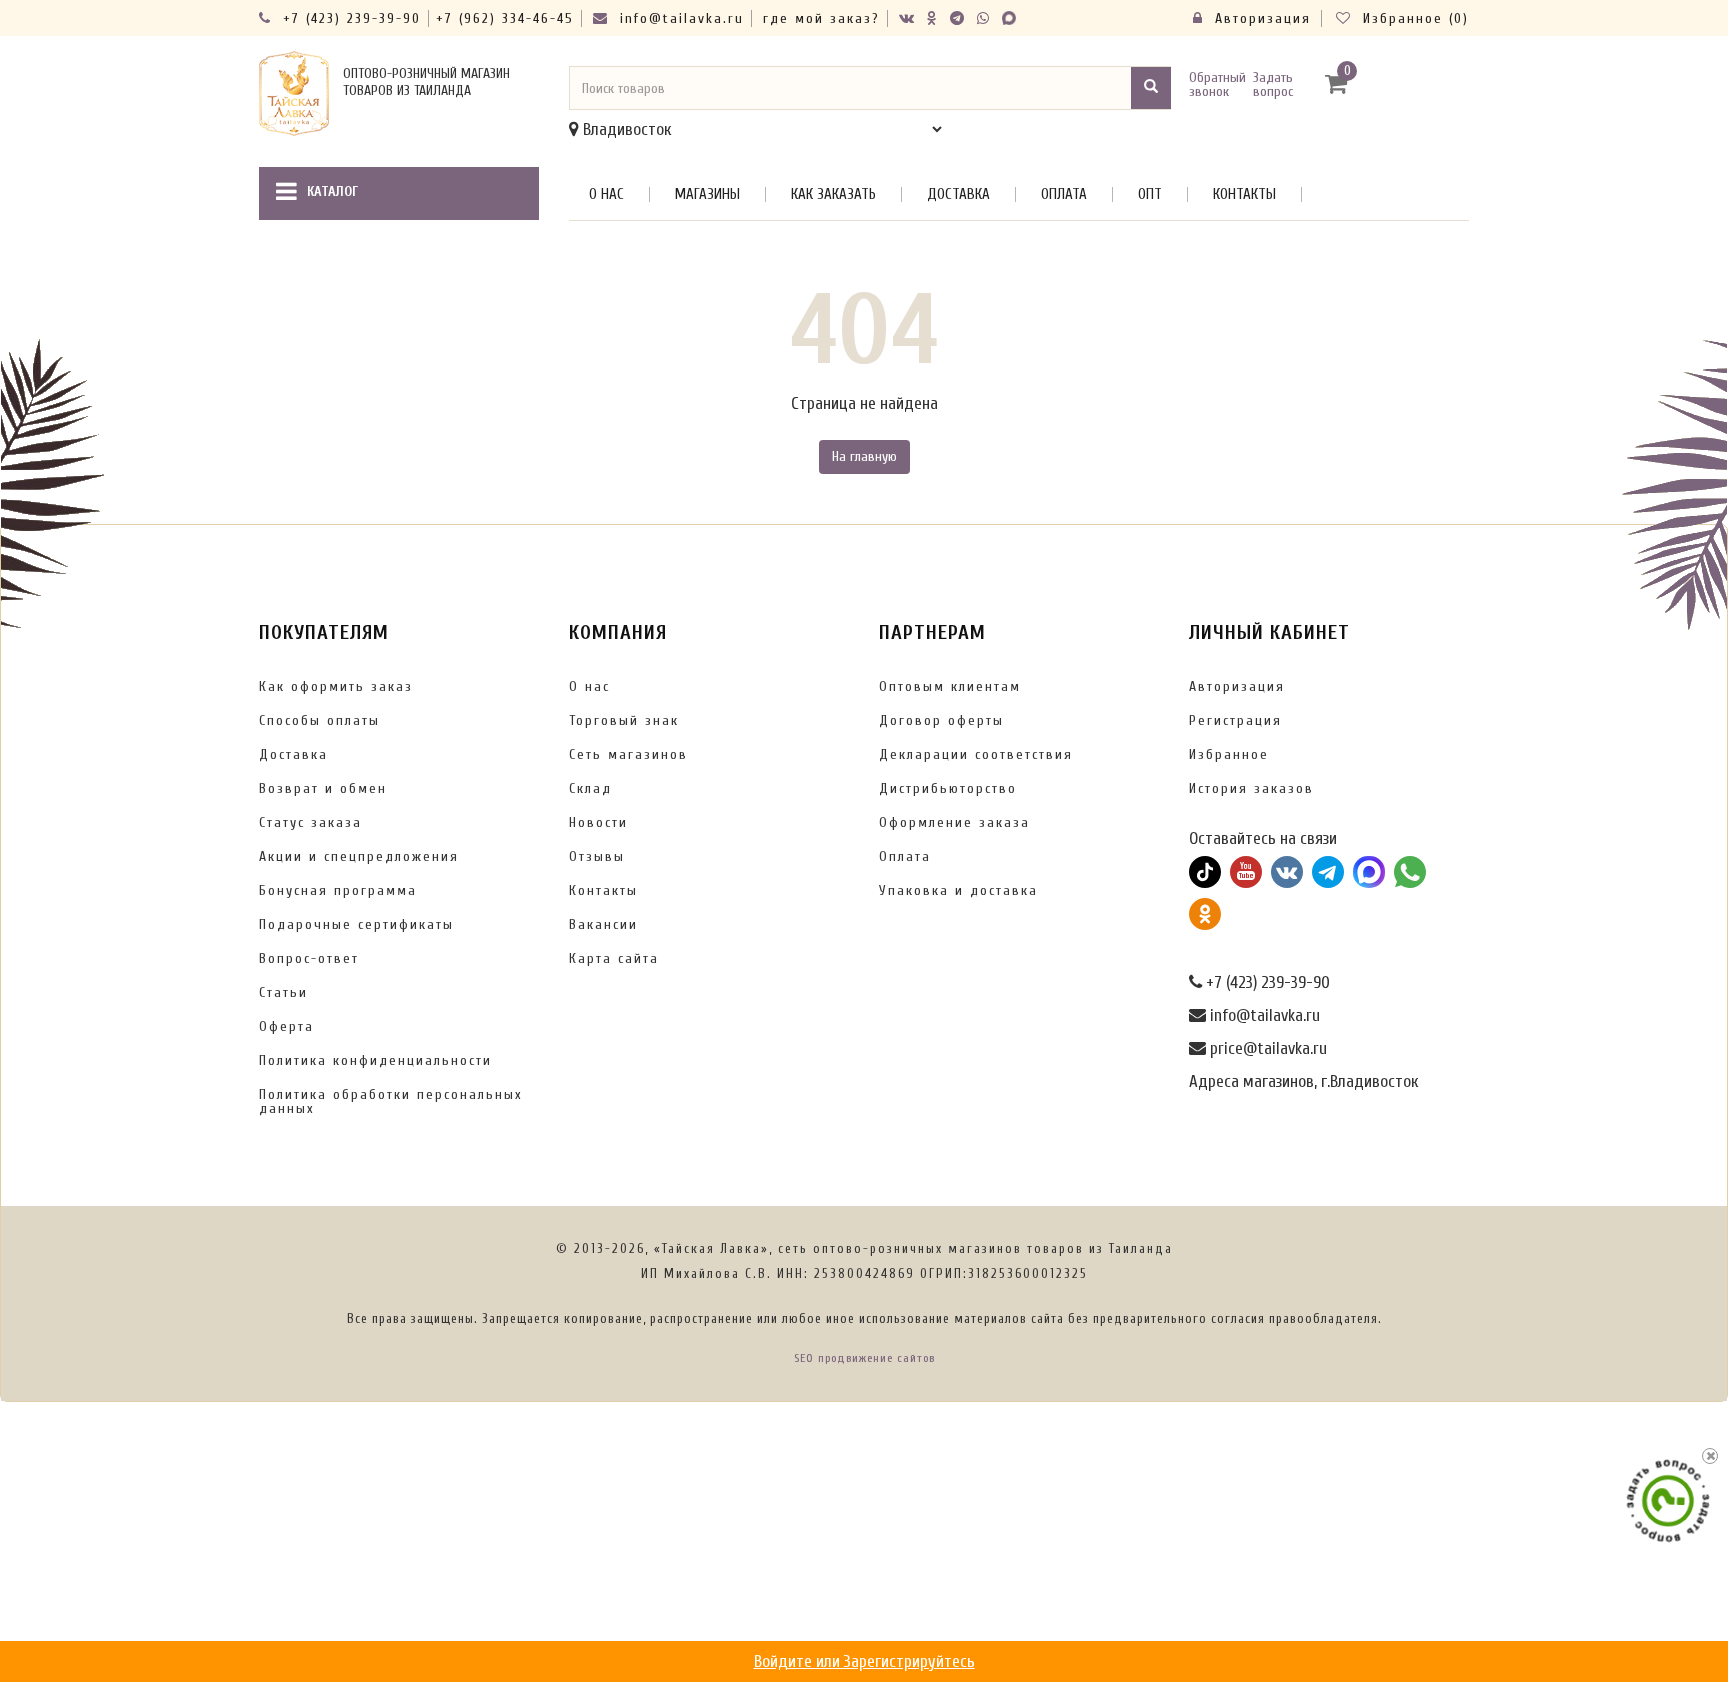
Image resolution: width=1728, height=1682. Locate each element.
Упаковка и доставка (958, 890)
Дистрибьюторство (948, 788)
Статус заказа (310, 822)
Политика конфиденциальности (375, 1060)
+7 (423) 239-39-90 (349, 18)
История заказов (1251, 788)
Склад (590, 788)
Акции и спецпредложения (359, 856)
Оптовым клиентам (950, 686)
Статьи (283, 992)
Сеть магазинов (628, 754)
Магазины (707, 194)
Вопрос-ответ (309, 958)
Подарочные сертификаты (356, 924)
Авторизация (1260, 18)
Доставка (958, 194)
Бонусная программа (338, 890)
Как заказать (833, 194)
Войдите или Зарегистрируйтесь (864, 1661)
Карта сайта (614, 958)
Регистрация (1235, 720)
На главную (864, 456)
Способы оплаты (319, 720)
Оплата (1064, 194)
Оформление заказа (954, 822)
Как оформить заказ (336, 686)
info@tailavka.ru (679, 18)
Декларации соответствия (976, 754)
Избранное (1229, 754)
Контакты (1244, 194)
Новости (598, 822)
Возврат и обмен (323, 788)
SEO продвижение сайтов (864, 1358)
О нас (606, 194)
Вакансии (603, 924)
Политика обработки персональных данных (391, 1101)
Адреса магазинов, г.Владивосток (1303, 1081)
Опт (1150, 194)
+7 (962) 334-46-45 (505, 18)
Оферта (286, 1026)
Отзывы (597, 856)
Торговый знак (624, 720)
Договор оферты (941, 720)
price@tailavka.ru (1266, 1048)
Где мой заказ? (821, 18)
